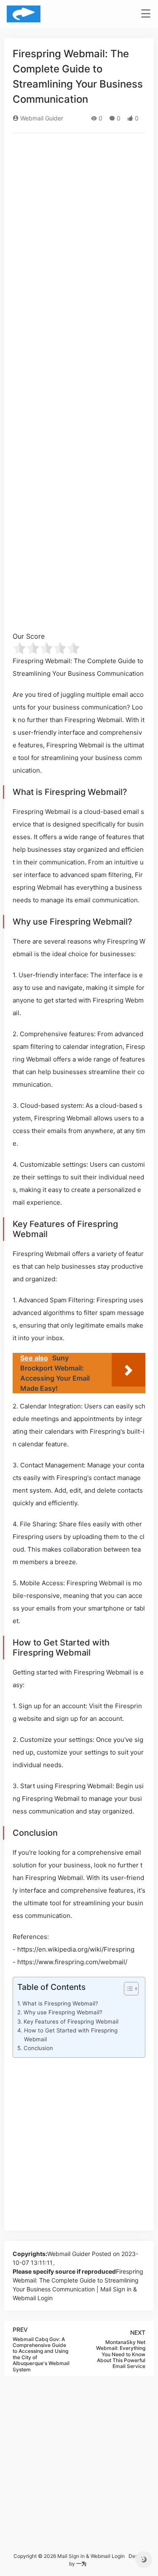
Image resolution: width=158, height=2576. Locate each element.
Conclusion (38, 2048)
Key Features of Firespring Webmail (71, 2021)
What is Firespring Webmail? (60, 2003)
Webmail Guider (41, 118)
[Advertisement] (79, 222)
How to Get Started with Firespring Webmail (71, 2035)
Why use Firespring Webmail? (63, 2012)
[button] (127, 1990)
